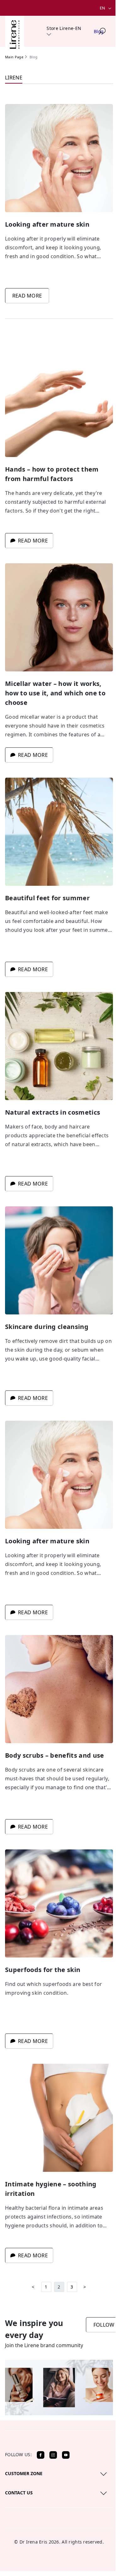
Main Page (14, 57)
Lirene (14, 78)
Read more (27, 296)
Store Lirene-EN (64, 28)
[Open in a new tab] (41, 2455)
